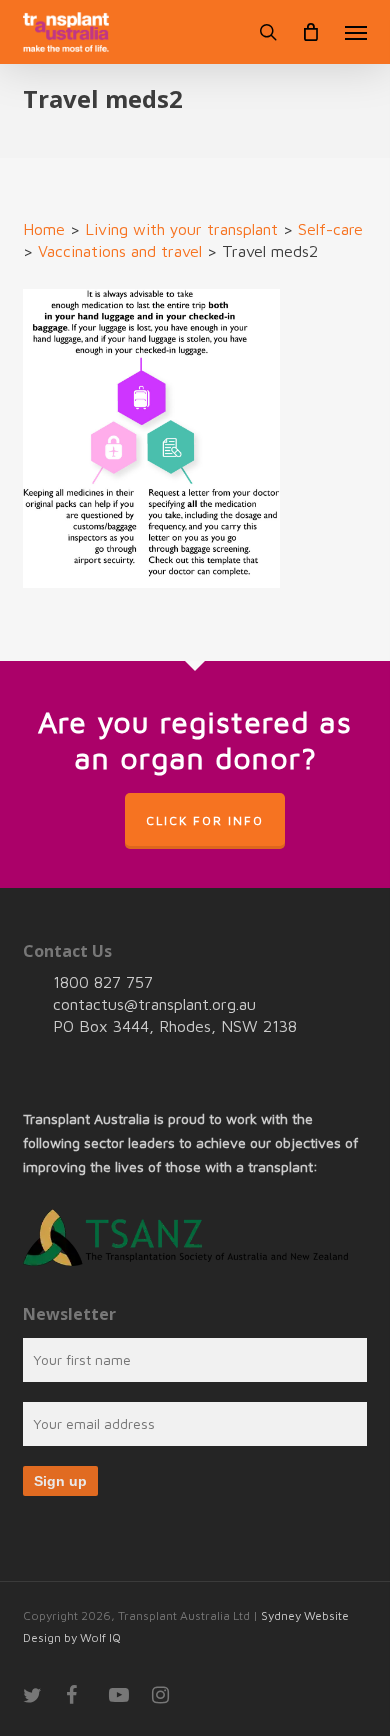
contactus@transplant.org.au (154, 1004)
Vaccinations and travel (120, 251)
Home (44, 229)
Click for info (205, 820)
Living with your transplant (181, 229)
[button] (356, 32)
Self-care (330, 229)
